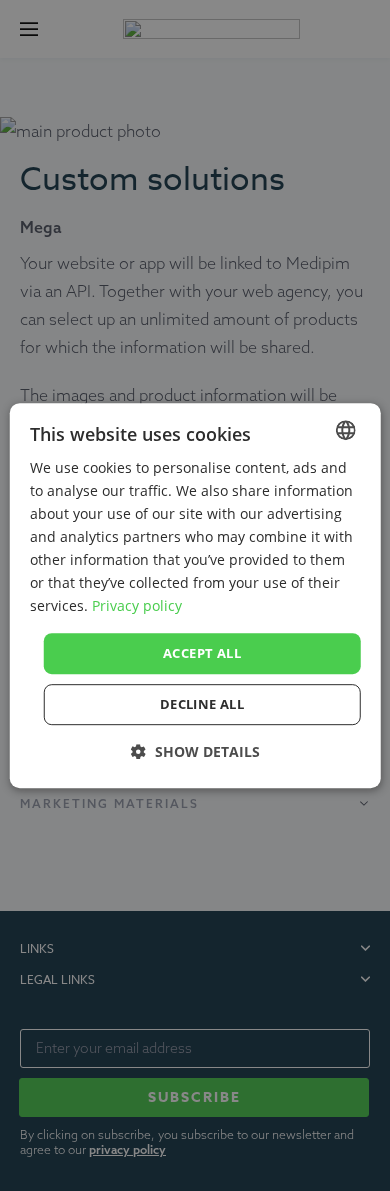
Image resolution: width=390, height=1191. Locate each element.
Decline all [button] (202, 704)
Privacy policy (137, 606)
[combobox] (345, 430)
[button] (195, 751)
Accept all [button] (202, 653)
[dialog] (195, 596)
